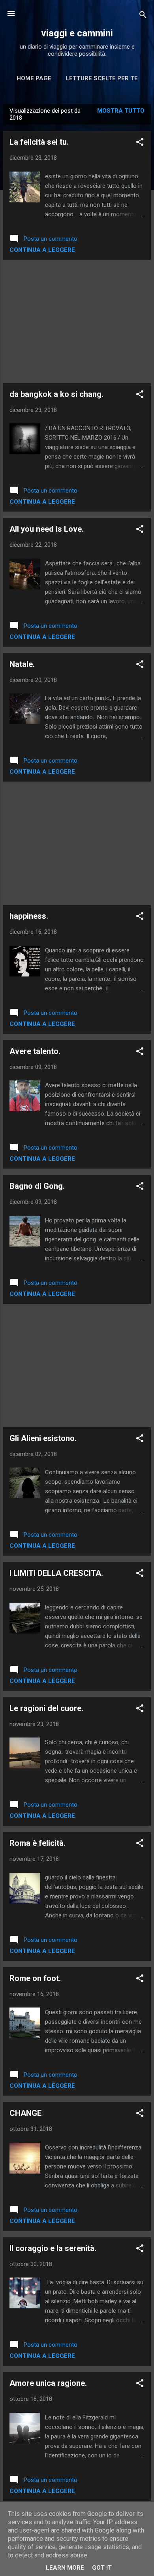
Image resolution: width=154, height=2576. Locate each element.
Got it (102, 2568)
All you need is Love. (47, 529)
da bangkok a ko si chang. (56, 394)
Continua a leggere (42, 250)
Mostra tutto (121, 111)
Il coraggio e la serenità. (53, 2248)
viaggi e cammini (77, 33)
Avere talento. (35, 1051)
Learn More (65, 2568)
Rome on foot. (35, 1978)
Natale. (22, 664)
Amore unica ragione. (48, 2383)
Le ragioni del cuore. (46, 1708)
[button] (140, 143)
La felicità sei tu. (39, 142)
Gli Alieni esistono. (43, 1438)
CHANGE (25, 2113)
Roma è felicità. (38, 1843)
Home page (34, 78)
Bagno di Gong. (37, 1186)
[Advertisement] (77, 321)
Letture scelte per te (102, 78)
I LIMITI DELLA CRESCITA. (56, 1573)
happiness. (29, 916)
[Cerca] (143, 16)
